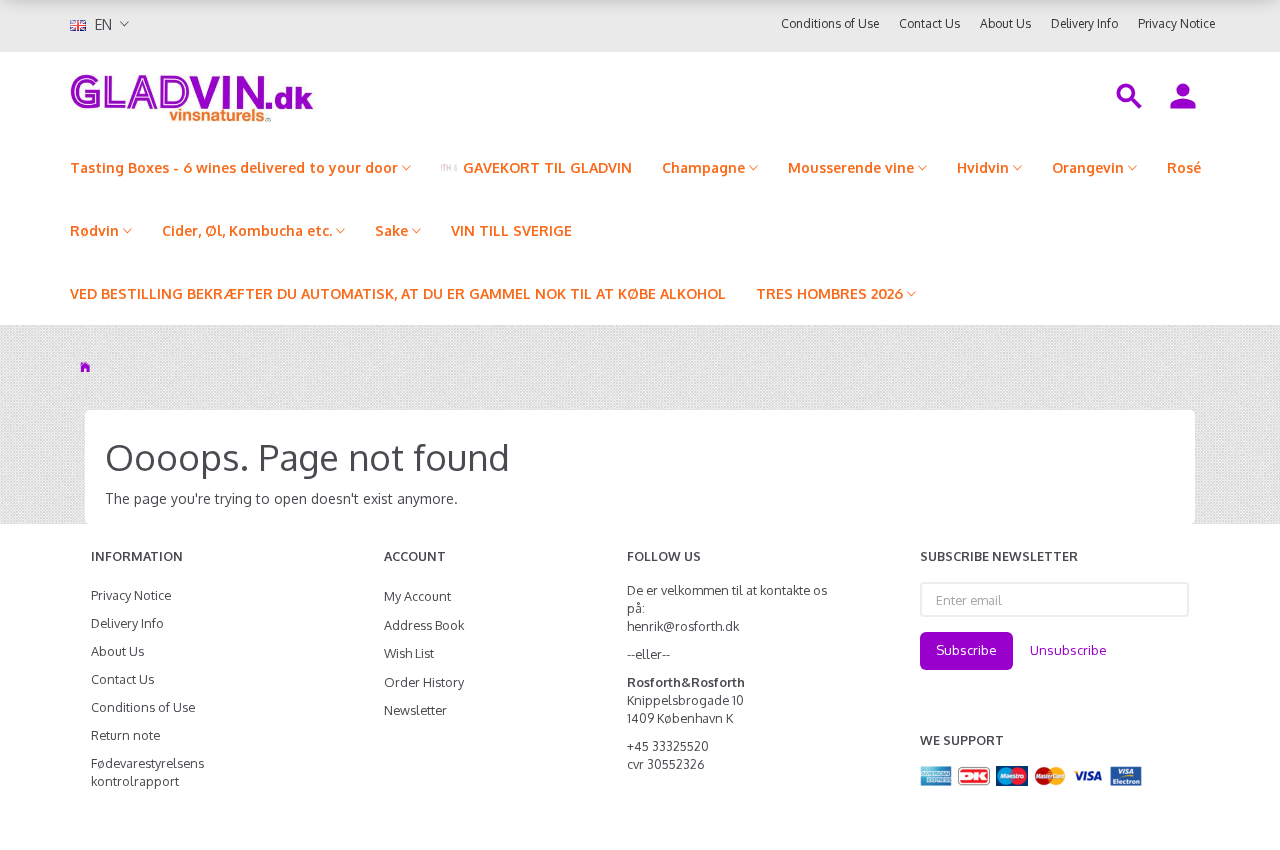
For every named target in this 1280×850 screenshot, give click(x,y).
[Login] (1183, 94)
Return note (125, 735)
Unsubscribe (1068, 650)
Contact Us (929, 23)
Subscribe (966, 650)
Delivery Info (1084, 23)
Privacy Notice (1176, 23)
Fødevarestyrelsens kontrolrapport (147, 772)
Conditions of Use (830, 23)
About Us (1005, 23)
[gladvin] (274, 94)
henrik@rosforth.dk (683, 626)
